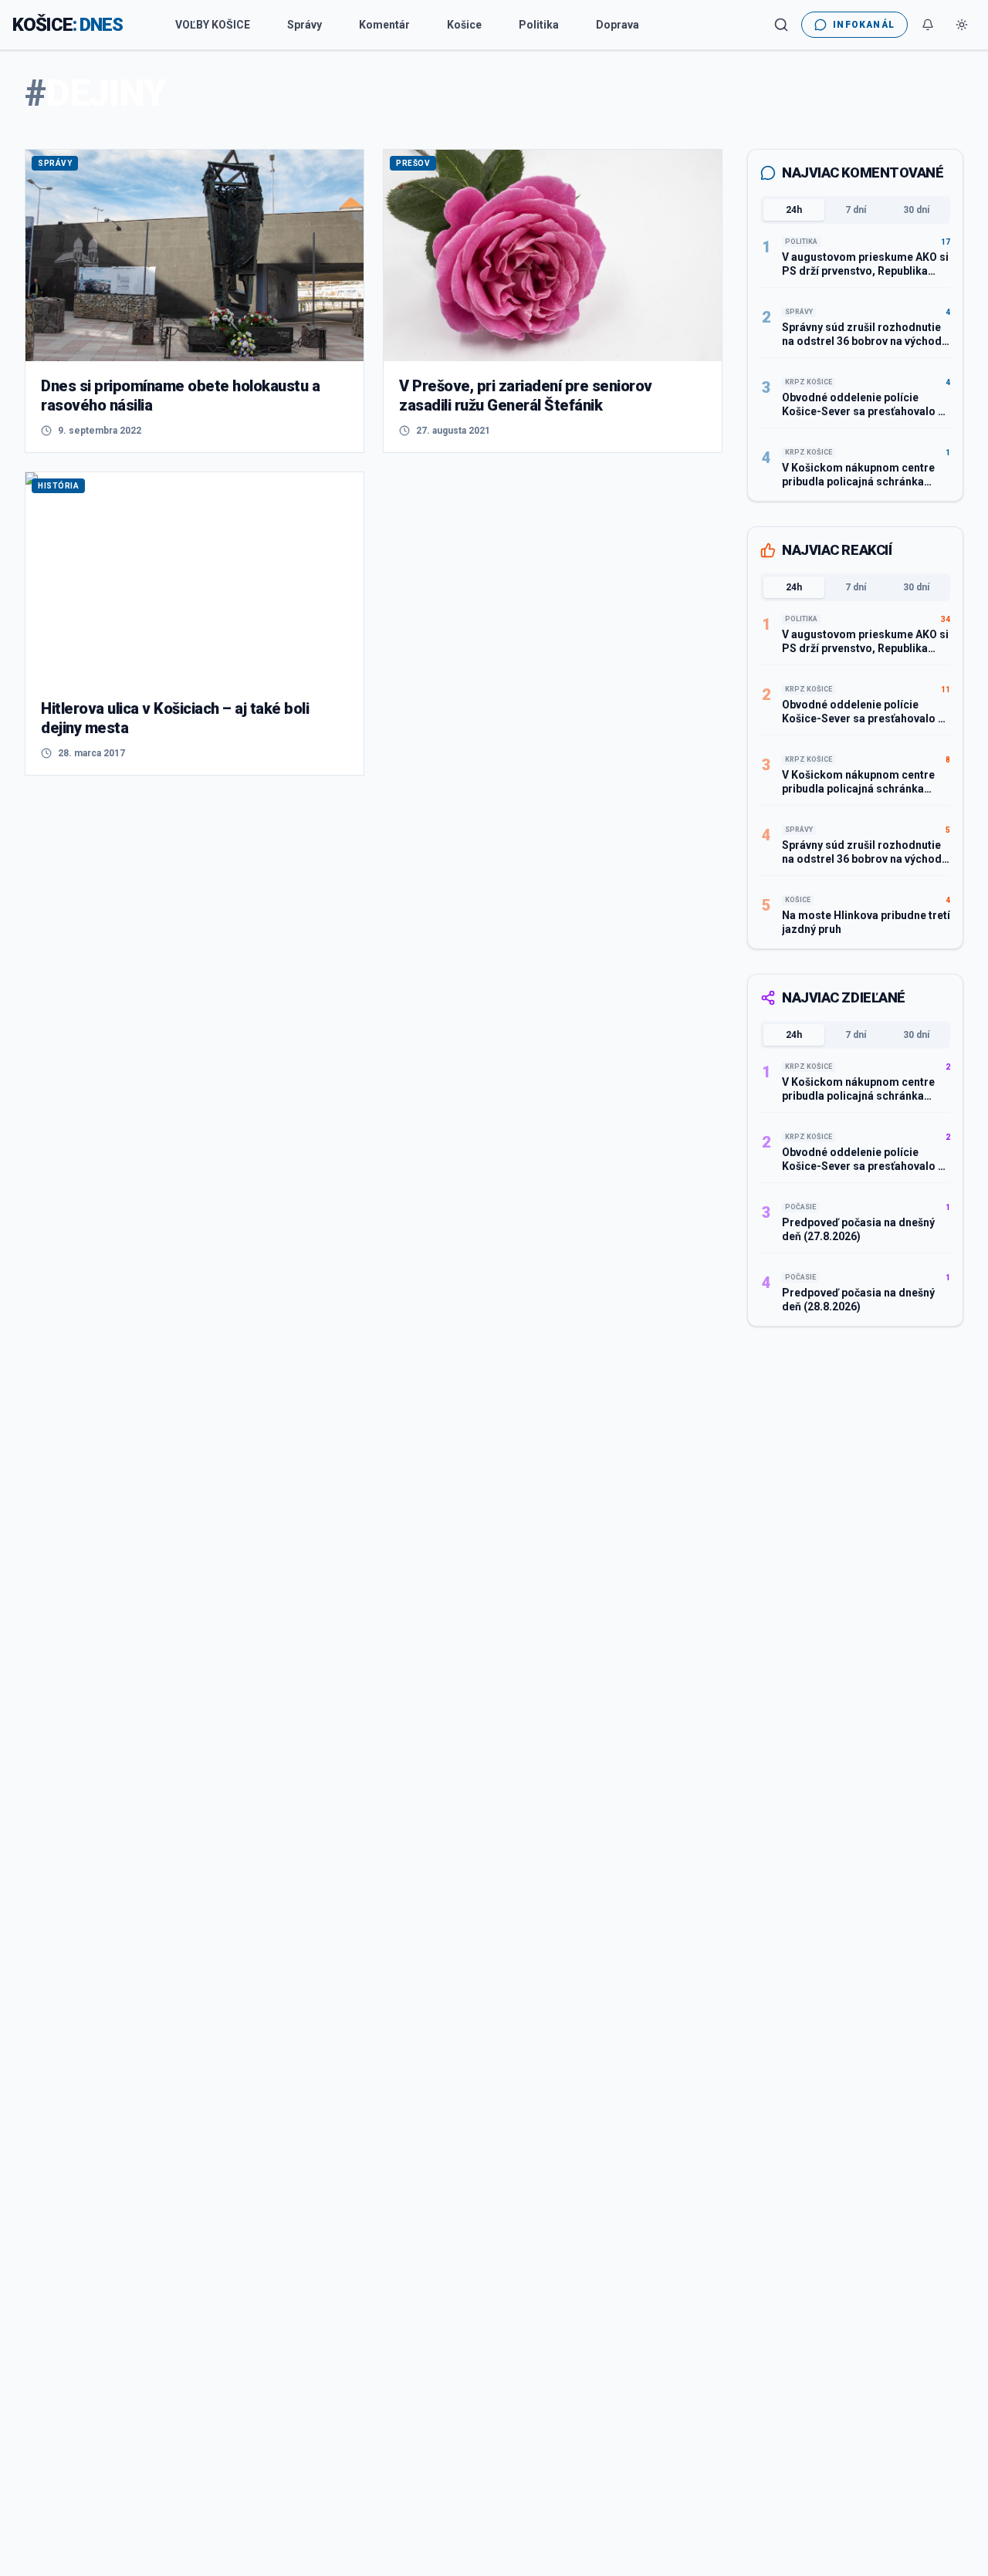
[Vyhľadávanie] (781, 25)
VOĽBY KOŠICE (213, 25)
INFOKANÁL (864, 25)
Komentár (384, 25)
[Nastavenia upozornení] (928, 25)
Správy (305, 25)
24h (794, 210)
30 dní (916, 210)
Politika (539, 25)
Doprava (617, 25)
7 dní (856, 210)
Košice (464, 25)
